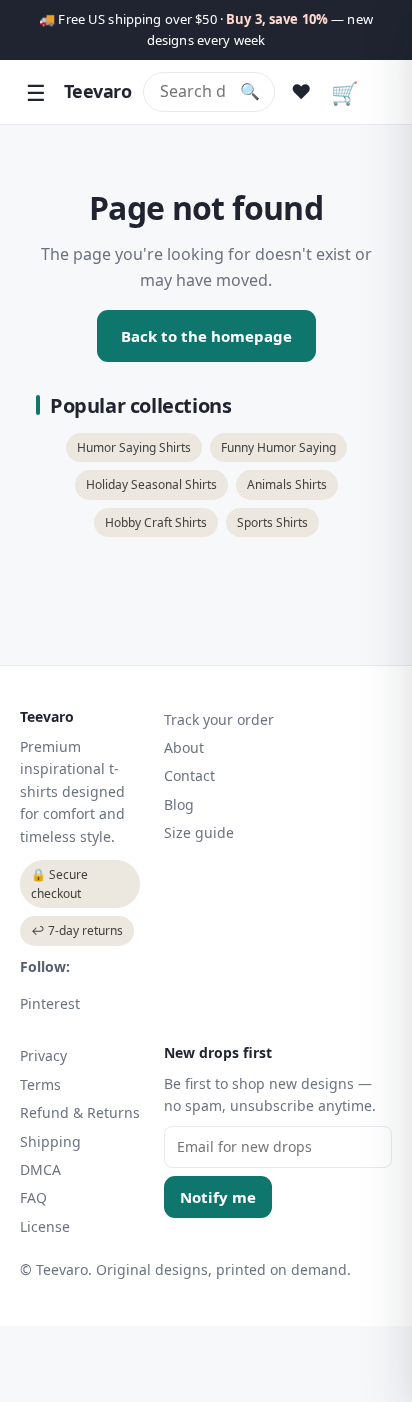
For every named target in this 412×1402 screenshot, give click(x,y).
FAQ (33, 1197)
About (184, 747)
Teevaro (97, 91)
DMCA (40, 1169)
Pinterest (50, 1003)
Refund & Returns (80, 1112)
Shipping (50, 1141)
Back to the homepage (206, 336)
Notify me (218, 1197)
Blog (179, 804)
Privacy (43, 1055)
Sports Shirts (272, 522)
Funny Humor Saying (278, 447)
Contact (189, 775)
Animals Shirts (287, 484)
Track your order (219, 719)
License (45, 1226)
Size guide (199, 832)
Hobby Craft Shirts (156, 522)
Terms (40, 1084)
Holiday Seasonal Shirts (151, 484)
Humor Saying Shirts (134, 447)
